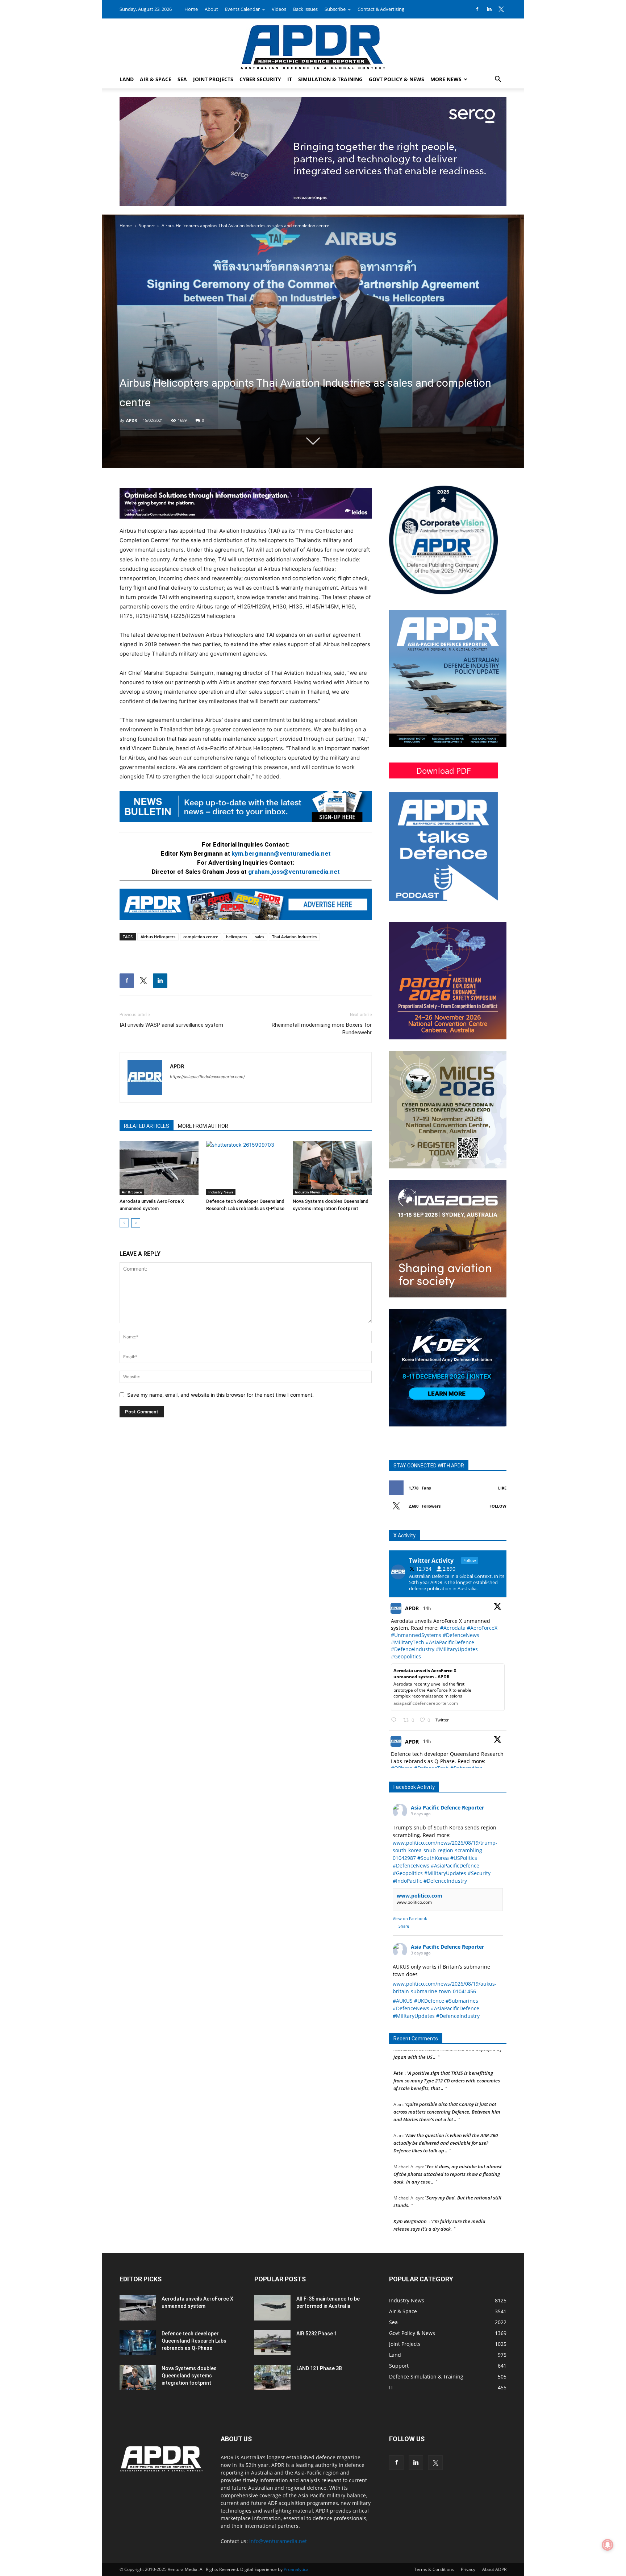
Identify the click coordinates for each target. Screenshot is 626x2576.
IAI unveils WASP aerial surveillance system (171, 1025)
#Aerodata (453, 1628)
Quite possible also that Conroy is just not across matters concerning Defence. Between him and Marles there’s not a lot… (447, 2072)
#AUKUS (403, 2001)
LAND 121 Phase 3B (319, 2368)
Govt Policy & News (397, 79)
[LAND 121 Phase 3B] (272, 2377)
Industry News (221, 1192)
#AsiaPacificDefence (450, 1642)
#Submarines (462, 2001)
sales (260, 937)
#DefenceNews (461, 1635)
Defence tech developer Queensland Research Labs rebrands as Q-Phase (194, 2341)
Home (191, 9)
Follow (498, 1506)
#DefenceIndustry (413, 1649)
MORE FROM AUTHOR (203, 1126)
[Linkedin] (489, 9)
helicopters (237, 937)
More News (446, 79)
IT (290, 79)
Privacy (468, 2569)
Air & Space (156, 79)
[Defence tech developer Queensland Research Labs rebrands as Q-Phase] (246, 1168)
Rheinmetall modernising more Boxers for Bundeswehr (322, 1029)
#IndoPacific (407, 1881)
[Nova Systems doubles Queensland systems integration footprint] (332, 1168)
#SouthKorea (433, 1858)
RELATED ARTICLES (147, 1126)
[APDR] (313, 44)
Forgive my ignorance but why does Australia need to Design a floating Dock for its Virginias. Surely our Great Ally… (448, 2212)
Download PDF (443, 770)
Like (502, 1488)
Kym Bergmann (410, 2181)
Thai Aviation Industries (294, 937)
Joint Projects (213, 79)
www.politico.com (420, 1896)
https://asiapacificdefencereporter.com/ (207, 1077)
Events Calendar (242, 9)
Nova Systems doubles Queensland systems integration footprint (189, 2376)
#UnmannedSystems (416, 1635)
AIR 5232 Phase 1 (317, 2334)
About (211, 9)
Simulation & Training (330, 79)
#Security (479, 1873)
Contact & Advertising (381, 9)
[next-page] (136, 1223)
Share (404, 1926)
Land (127, 79)
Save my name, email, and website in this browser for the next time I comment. (220, 1395)
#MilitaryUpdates (457, 1649)
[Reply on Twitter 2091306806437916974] (395, 1720)
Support (147, 226)
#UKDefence (429, 2001)
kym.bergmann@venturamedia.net (281, 853)
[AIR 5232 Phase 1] (272, 2343)
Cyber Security (260, 79)
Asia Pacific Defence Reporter (447, 1808)
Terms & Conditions (434, 2569)
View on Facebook (410, 1918)
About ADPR (494, 2569)
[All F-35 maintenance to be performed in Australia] (272, 2308)
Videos (279, 9)
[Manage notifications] (608, 2545)
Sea (182, 79)
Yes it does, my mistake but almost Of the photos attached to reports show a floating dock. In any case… (448, 2134)
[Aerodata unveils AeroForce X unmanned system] (159, 1168)
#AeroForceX (482, 1628)
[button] (498, 80)
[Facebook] (477, 9)
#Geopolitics (406, 1656)
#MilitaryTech (408, 1642)
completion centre (201, 937)
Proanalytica (296, 2569)
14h (427, 1608)
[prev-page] (124, 1223)
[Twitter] (501, 9)
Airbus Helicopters (158, 937)
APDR (132, 420)
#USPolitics (464, 1858)
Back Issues (305, 9)
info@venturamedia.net (278, 2541)
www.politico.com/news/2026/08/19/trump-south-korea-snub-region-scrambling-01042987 (445, 1850)
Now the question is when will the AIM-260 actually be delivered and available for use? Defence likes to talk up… (446, 2103)
